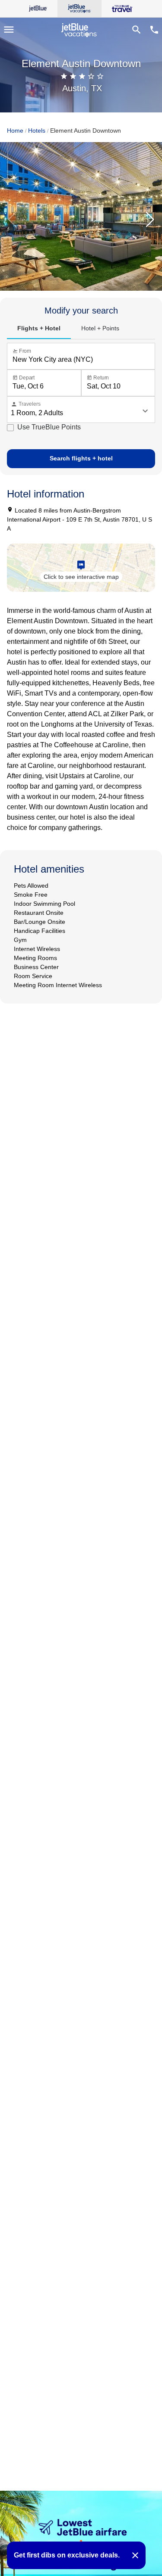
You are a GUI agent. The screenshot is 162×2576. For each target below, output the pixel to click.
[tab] (39, 329)
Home (15, 131)
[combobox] (83, 360)
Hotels (37, 131)
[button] (150, 220)
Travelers (26, 404)
